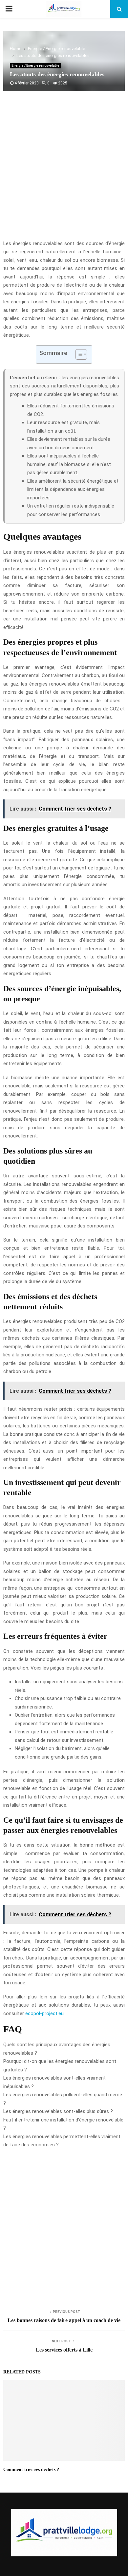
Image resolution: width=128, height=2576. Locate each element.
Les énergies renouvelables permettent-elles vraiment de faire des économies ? (62, 2141)
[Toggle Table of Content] (78, 354)
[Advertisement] (64, 169)
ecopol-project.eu (44, 2013)
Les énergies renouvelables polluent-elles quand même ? (63, 2099)
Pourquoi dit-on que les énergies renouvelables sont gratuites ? (60, 2066)
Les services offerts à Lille (64, 2350)
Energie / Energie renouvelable (35, 66)
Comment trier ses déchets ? (31, 2469)
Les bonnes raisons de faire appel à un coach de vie (64, 2320)
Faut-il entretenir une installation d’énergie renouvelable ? (63, 2124)
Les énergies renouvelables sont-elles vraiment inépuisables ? (54, 2082)
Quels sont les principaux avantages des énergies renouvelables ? (57, 2049)
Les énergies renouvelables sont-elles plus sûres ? (58, 2111)
